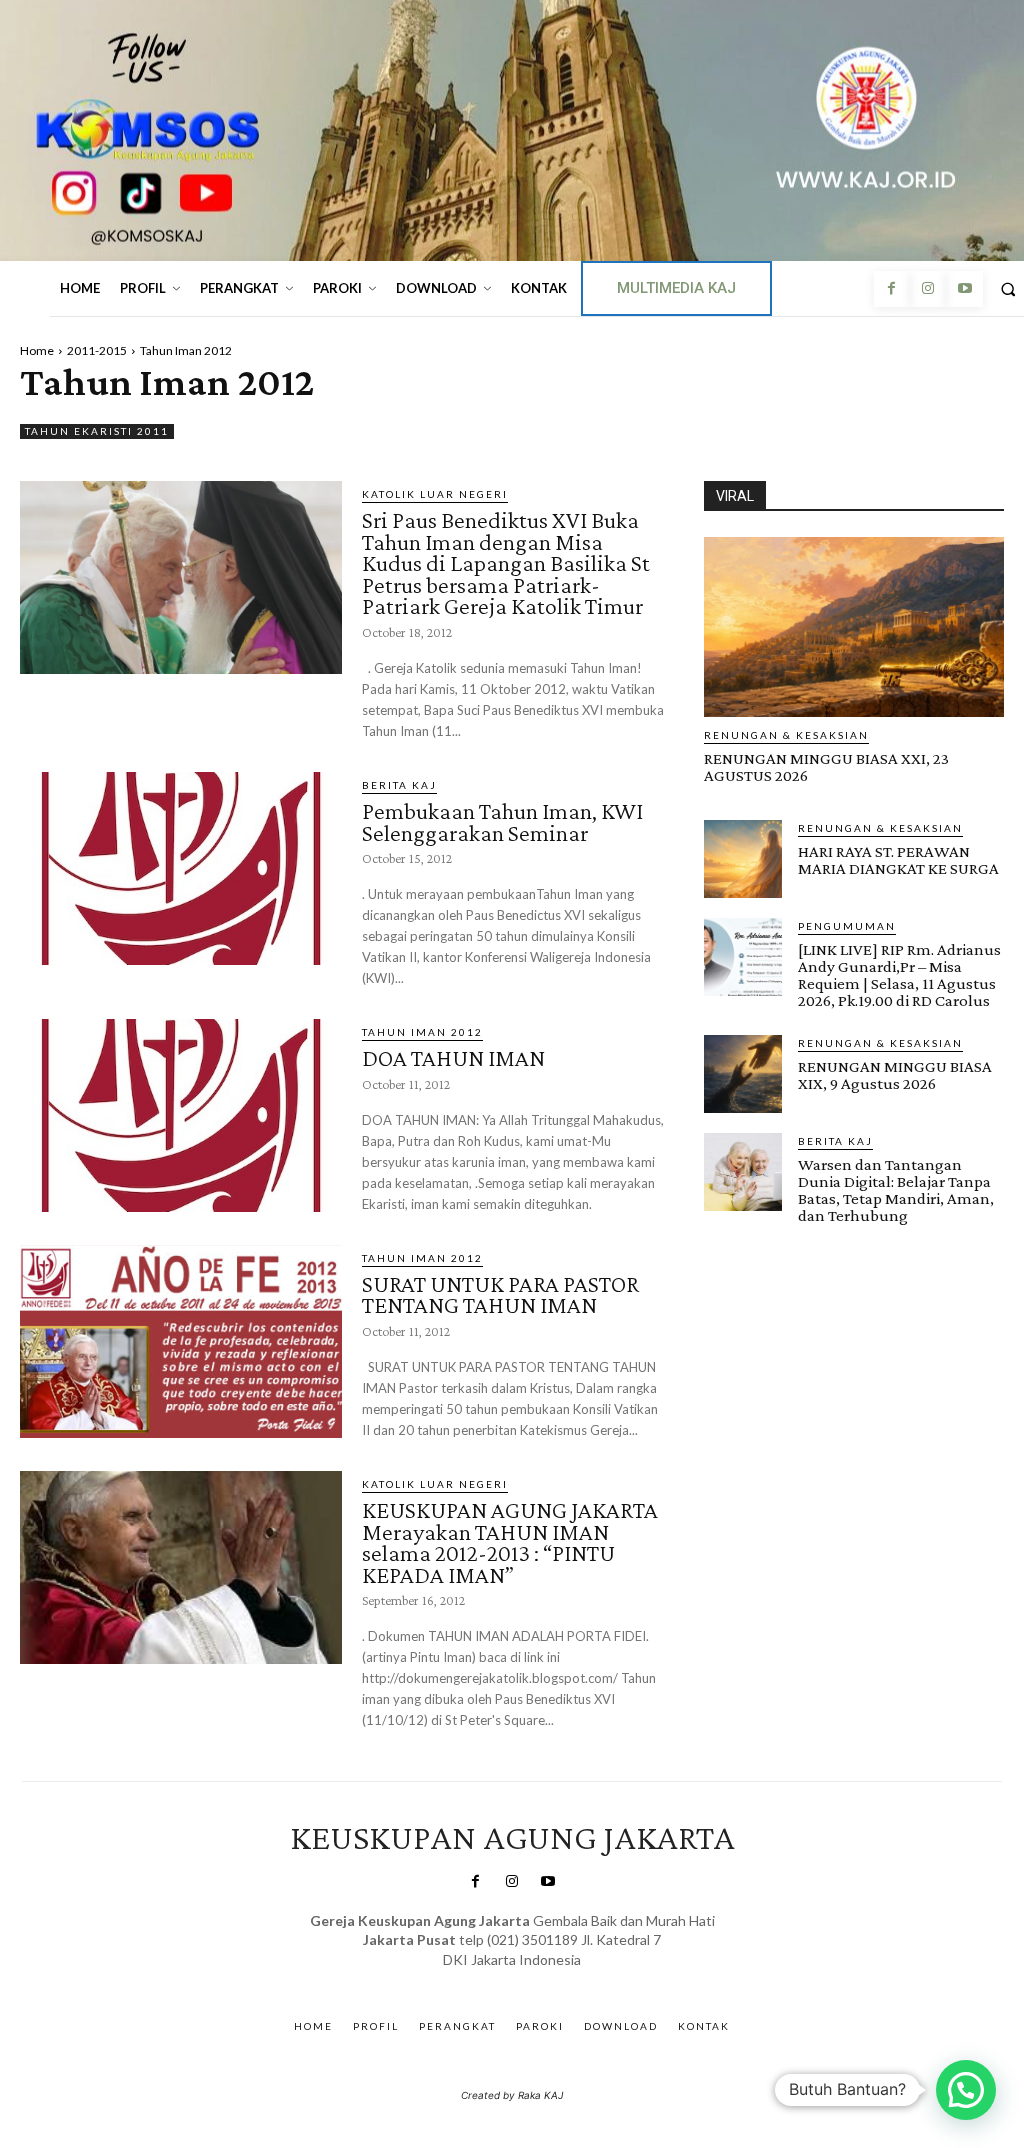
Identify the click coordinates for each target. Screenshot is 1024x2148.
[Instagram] (928, 289)
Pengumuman (847, 926)
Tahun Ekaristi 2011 (97, 431)
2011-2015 (97, 350)
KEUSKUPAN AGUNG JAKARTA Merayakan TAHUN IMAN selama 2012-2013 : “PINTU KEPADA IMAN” (510, 1542)
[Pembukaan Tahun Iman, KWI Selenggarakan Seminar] (181, 868)
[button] (966, 2090)
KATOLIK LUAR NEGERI (435, 494)
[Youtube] (964, 289)
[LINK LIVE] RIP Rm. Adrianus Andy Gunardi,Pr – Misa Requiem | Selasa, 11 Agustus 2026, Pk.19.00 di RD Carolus (899, 975)
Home (37, 350)
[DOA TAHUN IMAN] (181, 1115)
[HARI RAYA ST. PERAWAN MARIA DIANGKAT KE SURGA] (743, 859)
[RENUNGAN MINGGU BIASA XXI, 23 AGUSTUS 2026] (854, 627)
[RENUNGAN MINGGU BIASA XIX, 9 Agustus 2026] (743, 1074)
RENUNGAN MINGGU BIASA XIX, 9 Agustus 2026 (895, 1075)
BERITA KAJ (399, 785)
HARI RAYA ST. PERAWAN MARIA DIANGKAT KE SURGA (898, 860)
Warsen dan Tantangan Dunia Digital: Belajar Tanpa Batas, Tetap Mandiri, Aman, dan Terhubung (896, 1190)
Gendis (570, 1979)
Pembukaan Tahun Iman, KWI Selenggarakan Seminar (502, 821)
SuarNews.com (481, 1979)
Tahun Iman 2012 (422, 1032)
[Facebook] (892, 289)
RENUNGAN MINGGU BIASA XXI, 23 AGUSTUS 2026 (826, 767)
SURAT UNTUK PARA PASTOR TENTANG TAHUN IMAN (500, 1294)
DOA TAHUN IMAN (453, 1057)
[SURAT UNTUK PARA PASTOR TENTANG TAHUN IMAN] (181, 1341)
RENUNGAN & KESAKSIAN (786, 735)
